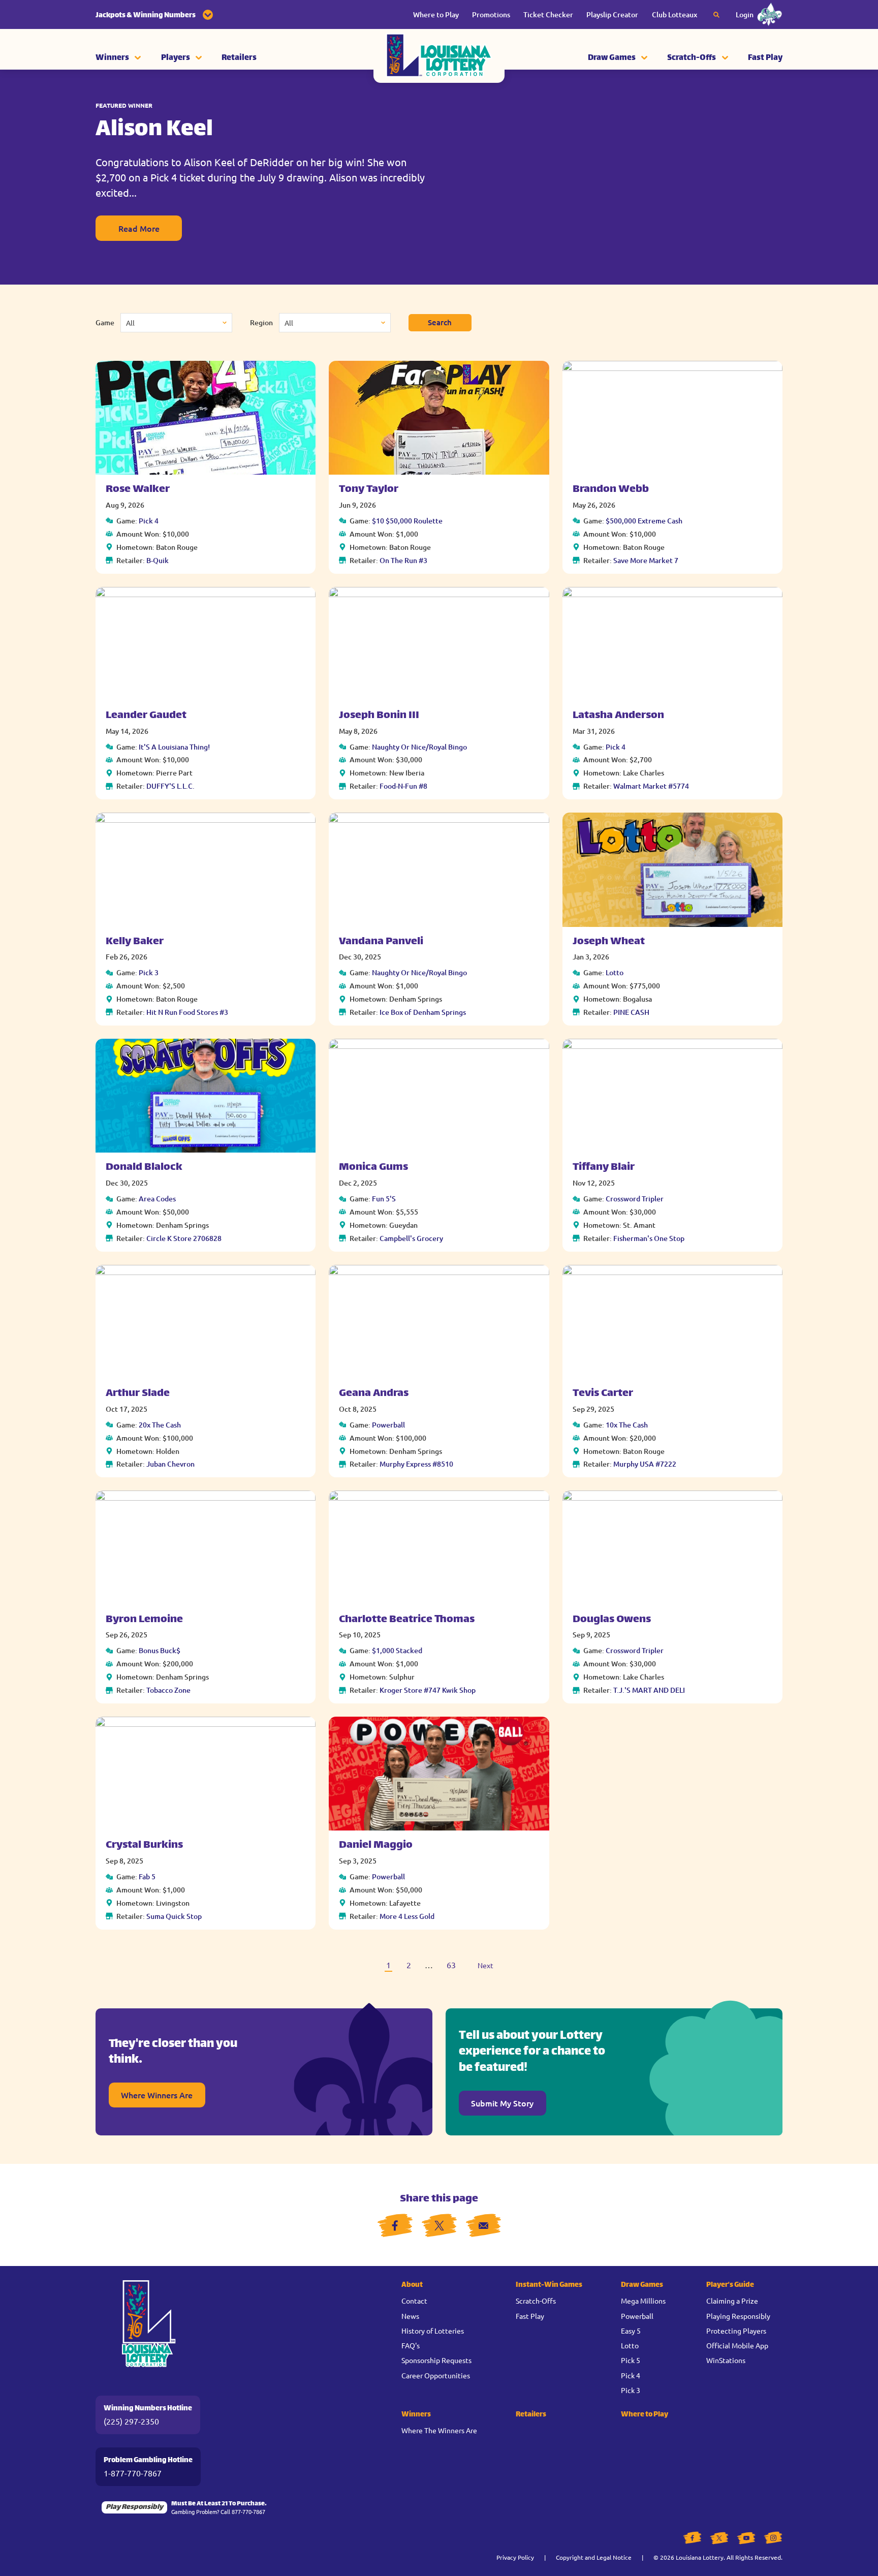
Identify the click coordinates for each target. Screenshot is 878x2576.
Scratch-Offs (692, 58)
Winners (112, 58)
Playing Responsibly (738, 2316)
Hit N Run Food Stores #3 (187, 1012)
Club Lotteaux (675, 14)
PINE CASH (631, 1012)
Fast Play (765, 58)
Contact (414, 2301)
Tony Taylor (369, 490)
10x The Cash (627, 1425)
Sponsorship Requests (436, 2360)
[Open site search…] (716, 15)
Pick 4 (149, 521)
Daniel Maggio (376, 1845)
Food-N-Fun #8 (403, 786)
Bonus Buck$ (160, 1650)
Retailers (239, 58)
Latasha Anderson (618, 716)
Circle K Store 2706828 (184, 1238)
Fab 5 (147, 1876)
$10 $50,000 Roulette (407, 521)
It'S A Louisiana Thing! (174, 747)
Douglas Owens (612, 1620)
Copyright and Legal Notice (594, 2557)
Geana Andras (374, 1394)
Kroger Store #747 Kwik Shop (428, 1690)
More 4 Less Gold (407, 1916)
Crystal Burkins (144, 1845)
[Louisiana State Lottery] (439, 58)
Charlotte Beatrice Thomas (407, 1620)
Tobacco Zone (168, 1690)
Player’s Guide (730, 2285)
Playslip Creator (612, 14)
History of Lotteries (433, 2331)
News (410, 2316)
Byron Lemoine (144, 1620)
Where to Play (436, 14)
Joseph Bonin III (379, 716)
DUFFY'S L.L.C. (170, 786)
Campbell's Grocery (411, 1238)
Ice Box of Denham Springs (423, 1012)
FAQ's (411, 2345)
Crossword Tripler (635, 1199)
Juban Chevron (170, 1464)
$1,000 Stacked (397, 1650)
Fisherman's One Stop (649, 1238)
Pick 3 (149, 972)
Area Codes (157, 1199)
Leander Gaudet (146, 716)
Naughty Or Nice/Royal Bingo (419, 747)
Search (440, 322)
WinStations (726, 2360)
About (412, 2285)
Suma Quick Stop (174, 1916)
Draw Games (612, 58)
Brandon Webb (611, 490)
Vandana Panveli (381, 942)
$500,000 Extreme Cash (644, 521)
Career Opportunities (436, 2375)
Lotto (615, 972)
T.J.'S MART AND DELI (649, 1690)
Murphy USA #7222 (645, 1464)
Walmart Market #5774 (651, 786)
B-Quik (158, 560)
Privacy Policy (515, 2557)
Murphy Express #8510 (416, 1464)
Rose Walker (138, 490)
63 (451, 1965)
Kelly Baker (135, 942)
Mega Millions (643, 2301)
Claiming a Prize (732, 2301)
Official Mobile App (737, 2345)
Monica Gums (373, 1168)
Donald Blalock (144, 1168)
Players (176, 58)
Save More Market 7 (646, 560)
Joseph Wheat (609, 942)
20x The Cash (160, 1425)
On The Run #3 (403, 560)
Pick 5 (631, 2360)
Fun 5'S (384, 1199)
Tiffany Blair (604, 1168)
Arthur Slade (138, 1394)
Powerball (388, 1425)
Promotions (491, 14)
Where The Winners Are (439, 2430)
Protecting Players (736, 2331)
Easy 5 (631, 2331)
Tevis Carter (603, 1394)
